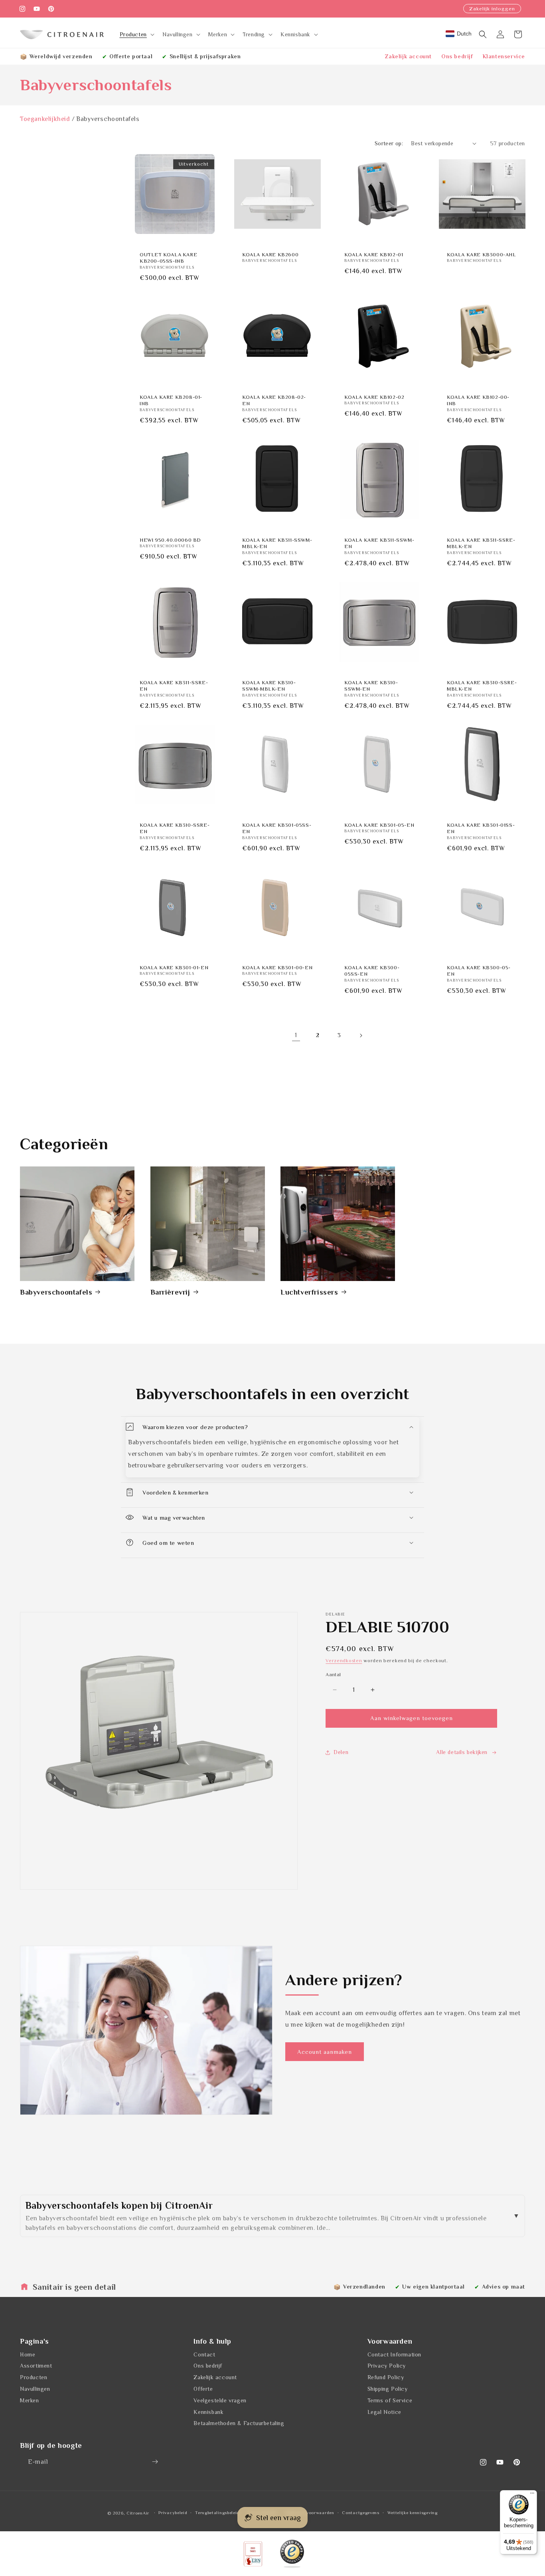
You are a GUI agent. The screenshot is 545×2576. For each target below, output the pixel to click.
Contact (204, 2354)
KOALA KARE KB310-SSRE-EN (175, 828)
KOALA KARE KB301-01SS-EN (481, 828)
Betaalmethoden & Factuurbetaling (239, 2423)
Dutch (464, 34)
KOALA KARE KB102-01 (374, 254)
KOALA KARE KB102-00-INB (478, 400)
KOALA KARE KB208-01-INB (171, 400)
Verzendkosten (344, 1661)
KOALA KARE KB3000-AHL (482, 254)
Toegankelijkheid (45, 119)
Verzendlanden (364, 2287)
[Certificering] (292, 2554)
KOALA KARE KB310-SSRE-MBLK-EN (482, 685)
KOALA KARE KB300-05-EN (479, 971)
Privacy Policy (387, 2366)
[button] (136, 34)
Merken (30, 2400)
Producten (34, 2377)
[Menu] (532, 2495)
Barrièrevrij (170, 1292)
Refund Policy (386, 2377)
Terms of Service (390, 2400)
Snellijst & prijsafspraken (205, 56)
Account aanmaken (325, 2052)
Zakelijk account (408, 56)
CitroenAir (138, 2513)
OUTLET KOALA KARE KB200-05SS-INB (168, 257)
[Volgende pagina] (361, 1036)
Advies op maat (504, 2287)
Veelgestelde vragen (220, 2400)
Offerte (203, 2388)
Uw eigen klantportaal (433, 2287)
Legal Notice (384, 2412)
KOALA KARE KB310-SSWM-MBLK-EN (269, 685)
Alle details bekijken (462, 1752)
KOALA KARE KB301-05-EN (379, 825)
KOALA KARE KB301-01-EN (174, 967)
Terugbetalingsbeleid (217, 2513)
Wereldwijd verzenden (61, 56)
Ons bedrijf (457, 56)
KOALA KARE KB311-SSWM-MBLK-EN (277, 543)
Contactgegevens (361, 2513)
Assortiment (36, 2366)
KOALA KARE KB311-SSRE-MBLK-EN (481, 543)
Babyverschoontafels (56, 1292)
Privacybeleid (173, 2513)
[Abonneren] (155, 2462)
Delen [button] (341, 1752)
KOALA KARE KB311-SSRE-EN (174, 685)
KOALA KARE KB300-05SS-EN (372, 971)
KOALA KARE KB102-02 (374, 397)
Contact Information (394, 2354)
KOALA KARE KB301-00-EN (277, 967)
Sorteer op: (389, 143)
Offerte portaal (131, 56)
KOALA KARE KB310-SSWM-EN (371, 685)
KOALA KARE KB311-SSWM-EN (379, 543)
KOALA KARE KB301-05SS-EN (277, 828)
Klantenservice (504, 56)
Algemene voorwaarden (309, 2513)
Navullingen (35, 2388)
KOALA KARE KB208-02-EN (274, 400)
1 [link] (296, 1035)
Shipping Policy (388, 2388)
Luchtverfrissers (309, 1292)
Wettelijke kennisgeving (413, 2513)
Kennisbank (208, 2412)
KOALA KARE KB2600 (270, 254)
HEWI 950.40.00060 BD (170, 540)
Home (28, 2354)
